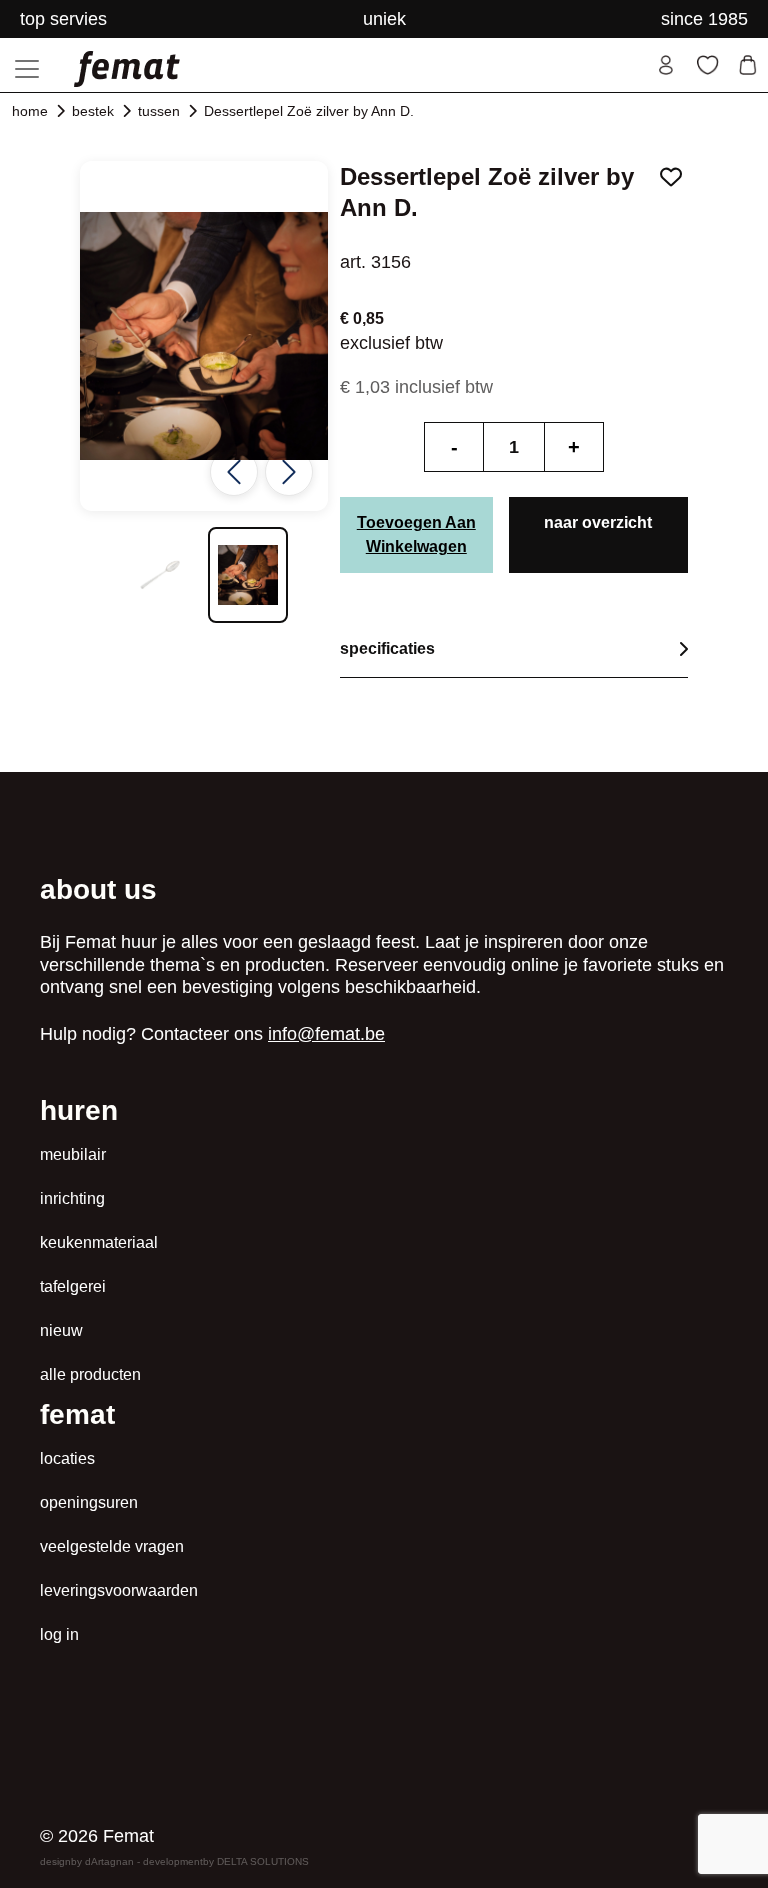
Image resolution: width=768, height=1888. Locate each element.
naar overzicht (598, 522)
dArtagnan (109, 1861)
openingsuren (89, 1502)
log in (59, 1634)
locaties (67, 1458)
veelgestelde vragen (112, 1546)
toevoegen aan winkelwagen (416, 534)
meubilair (73, 1154)
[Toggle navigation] (27, 69)
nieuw (61, 1330)
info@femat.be (326, 1034)
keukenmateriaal (99, 1242)
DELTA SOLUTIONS (263, 1861)
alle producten (90, 1374)
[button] (160, 575)
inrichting (72, 1198)
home (30, 111)
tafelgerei (73, 1286)
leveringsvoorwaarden (119, 1590)
